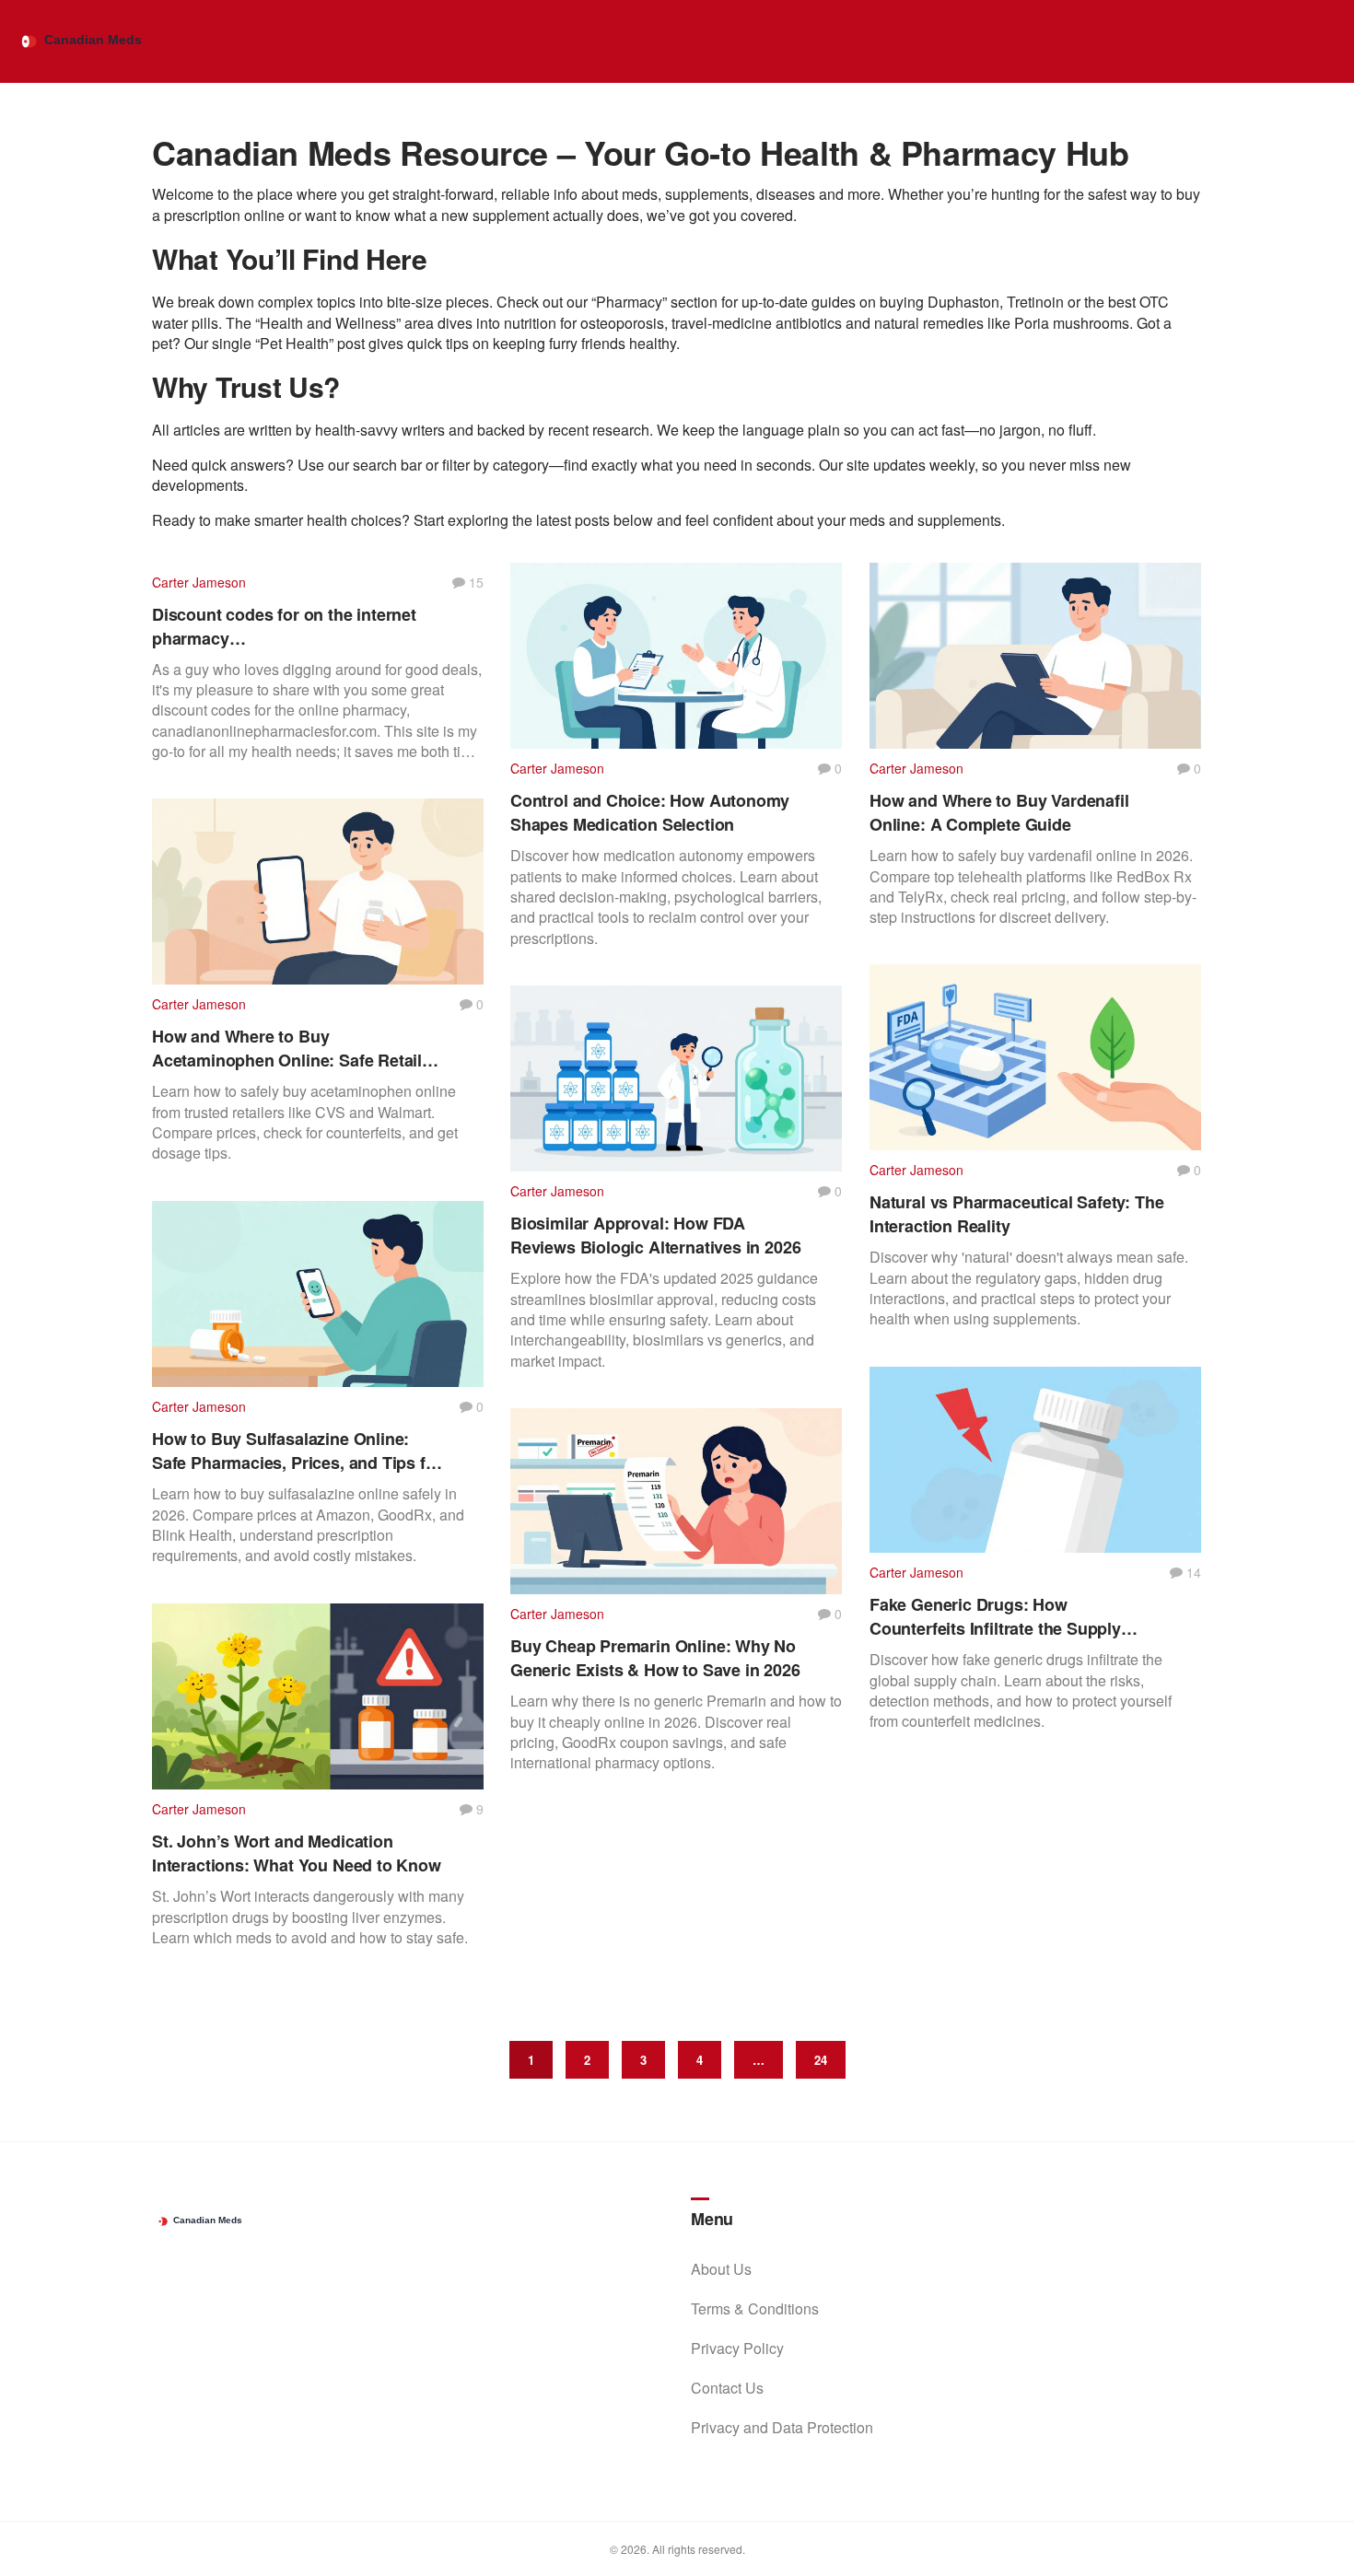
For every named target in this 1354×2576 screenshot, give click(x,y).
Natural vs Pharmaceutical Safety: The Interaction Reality (1016, 1214)
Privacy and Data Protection (782, 2427)
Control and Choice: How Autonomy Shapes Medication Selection (650, 812)
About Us (721, 2269)
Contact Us (727, 2388)
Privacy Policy (737, 2348)
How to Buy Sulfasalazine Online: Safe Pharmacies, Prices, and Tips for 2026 (297, 1451)
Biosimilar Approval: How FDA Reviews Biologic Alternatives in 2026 (655, 1235)
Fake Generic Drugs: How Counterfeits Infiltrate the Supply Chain (995, 1616)
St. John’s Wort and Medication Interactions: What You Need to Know (297, 1853)
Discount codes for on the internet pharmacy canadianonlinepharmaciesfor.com (286, 626)
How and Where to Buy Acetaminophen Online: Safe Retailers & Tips (299, 1048)
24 (821, 2060)
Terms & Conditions (755, 2308)
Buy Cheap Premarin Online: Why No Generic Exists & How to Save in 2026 (655, 1658)
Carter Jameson (199, 582)
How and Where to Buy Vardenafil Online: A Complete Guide (999, 812)
